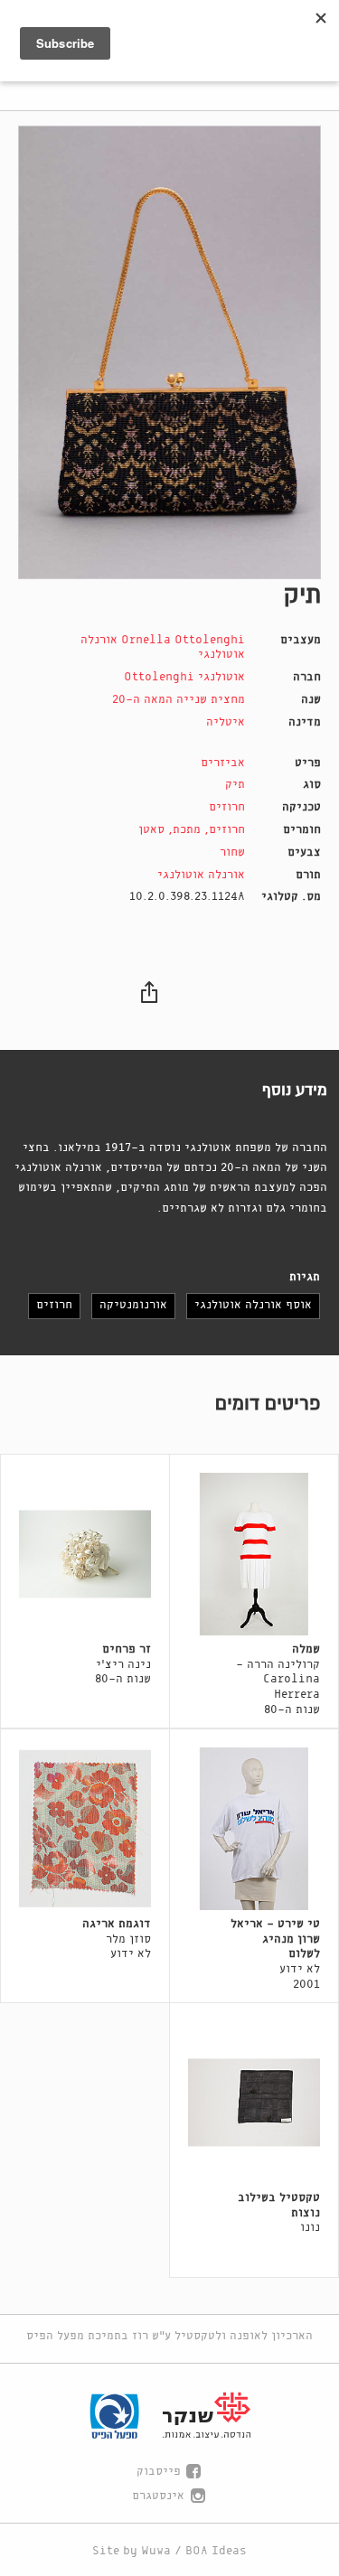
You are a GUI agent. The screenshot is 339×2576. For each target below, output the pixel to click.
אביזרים (223, 763)
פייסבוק (159, 2472)
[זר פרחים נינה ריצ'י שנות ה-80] (85, 1554)
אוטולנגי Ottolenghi (184, 677)
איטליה (226, 722)
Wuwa (156, 2551)
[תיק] (169, 352)
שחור (232, 852)
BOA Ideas (216, 2551)
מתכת (187, 830)
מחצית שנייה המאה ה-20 (179, 700)
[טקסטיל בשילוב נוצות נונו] (254, 2103)
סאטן (151, 830)
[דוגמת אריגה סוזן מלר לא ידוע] (85, 1829)
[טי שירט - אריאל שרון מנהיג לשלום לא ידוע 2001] (254, 1829)
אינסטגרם (158, 2496)
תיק (235, 785)
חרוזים (227, 807)
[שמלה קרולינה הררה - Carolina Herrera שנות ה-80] (254, 1554)
